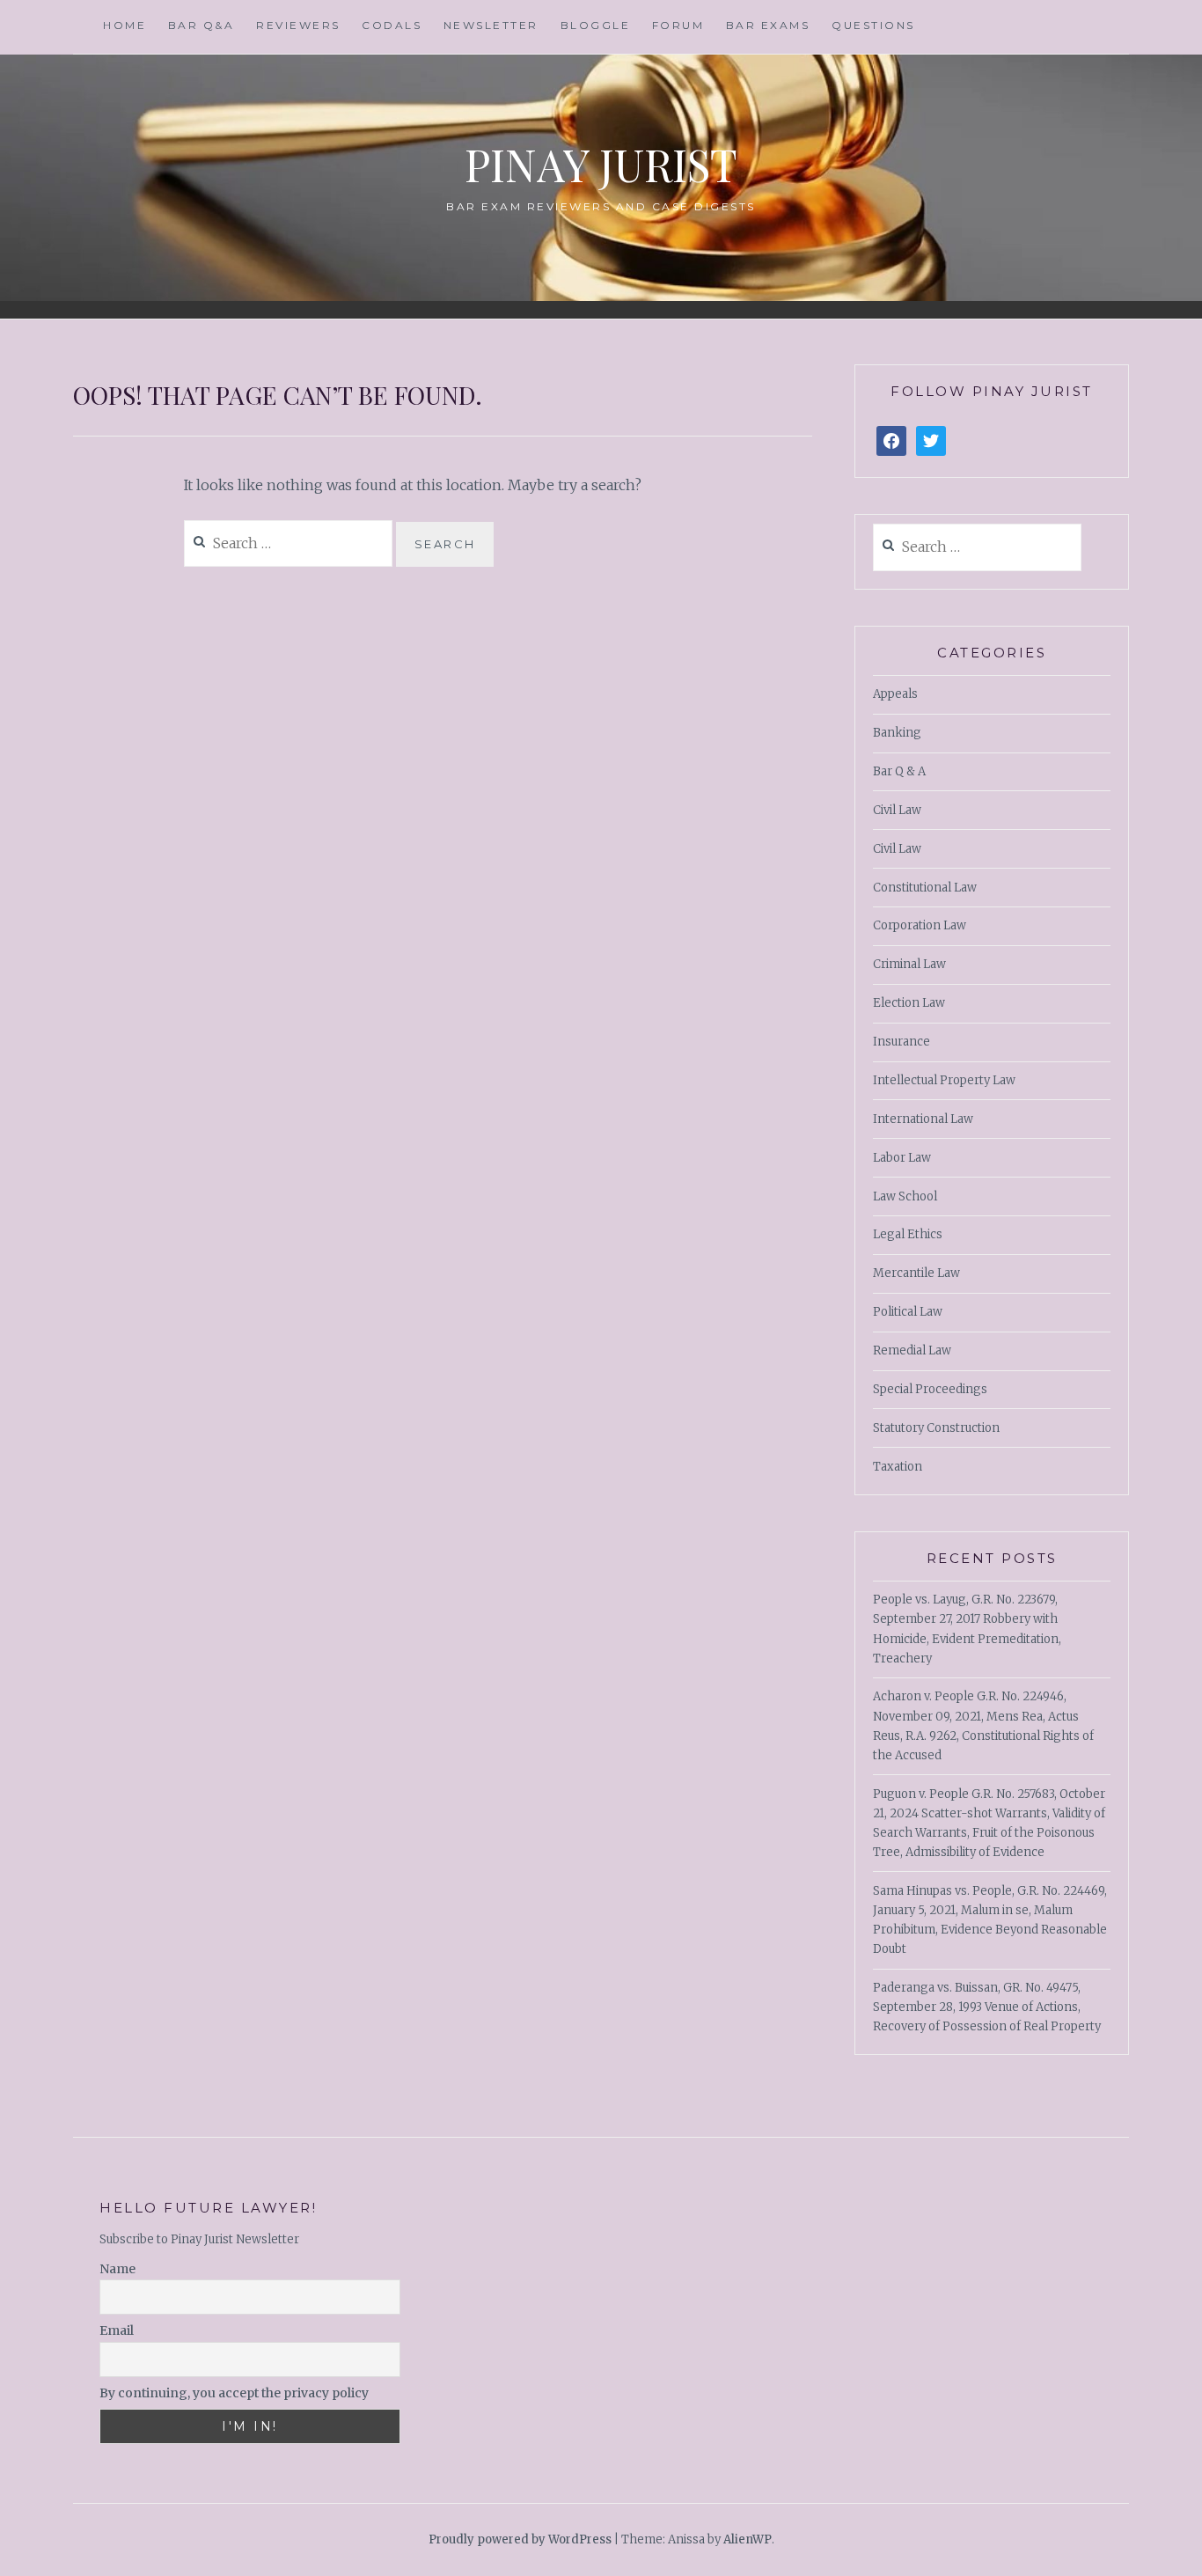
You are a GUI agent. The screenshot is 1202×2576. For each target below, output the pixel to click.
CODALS (392, 25)
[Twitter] (931, 441)
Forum (678, 25)
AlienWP (748, 2539)
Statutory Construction (936, 1428)
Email (117, 2330)
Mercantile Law (916, 1273)
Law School (905, 1196)
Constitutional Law (925, 888)
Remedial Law (912, 1350)
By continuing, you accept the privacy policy (234, 2393)
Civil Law (897, 810)
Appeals (895, 694)
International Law (923, 1119)
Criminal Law (909, 964)
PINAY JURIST (601, 164)
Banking (897, 733)
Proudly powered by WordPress (520, 2539)
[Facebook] (891, 441)
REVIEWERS (298, 25)
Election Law (909, 1003)
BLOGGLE (596, 25)
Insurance (901, 1042)
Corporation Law (920, 925)
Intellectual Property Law (944, 1080)
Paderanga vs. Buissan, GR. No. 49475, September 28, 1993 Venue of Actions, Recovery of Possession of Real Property (987, 2007)
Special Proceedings (930, 1389)
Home (125, 25)
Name (117, 2269)
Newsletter (491, 25)
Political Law (908, 1312)
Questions (873, 25)
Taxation (898, 1467)
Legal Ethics (908, 1234)
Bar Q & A (899, 771)
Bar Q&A (202, 25)
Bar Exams (768, 25)
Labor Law (902, 1158)
